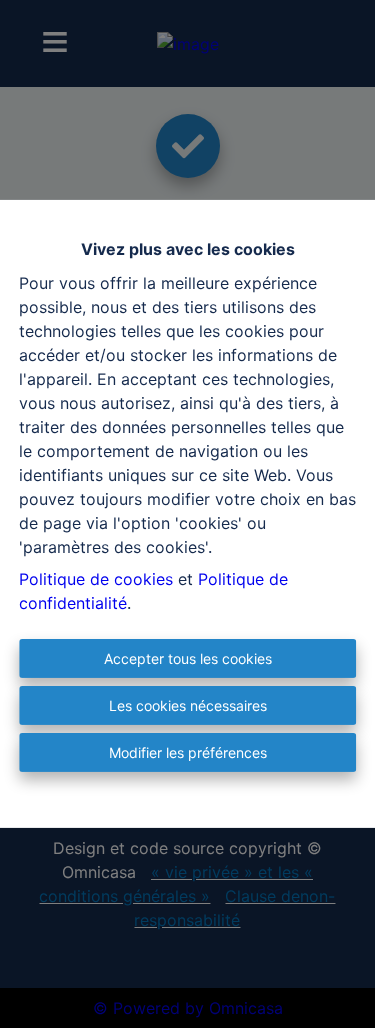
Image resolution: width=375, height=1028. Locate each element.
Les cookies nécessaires (188, 705)
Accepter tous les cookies (188, 658)
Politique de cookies (96, 579)
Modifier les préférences (188, 752)
